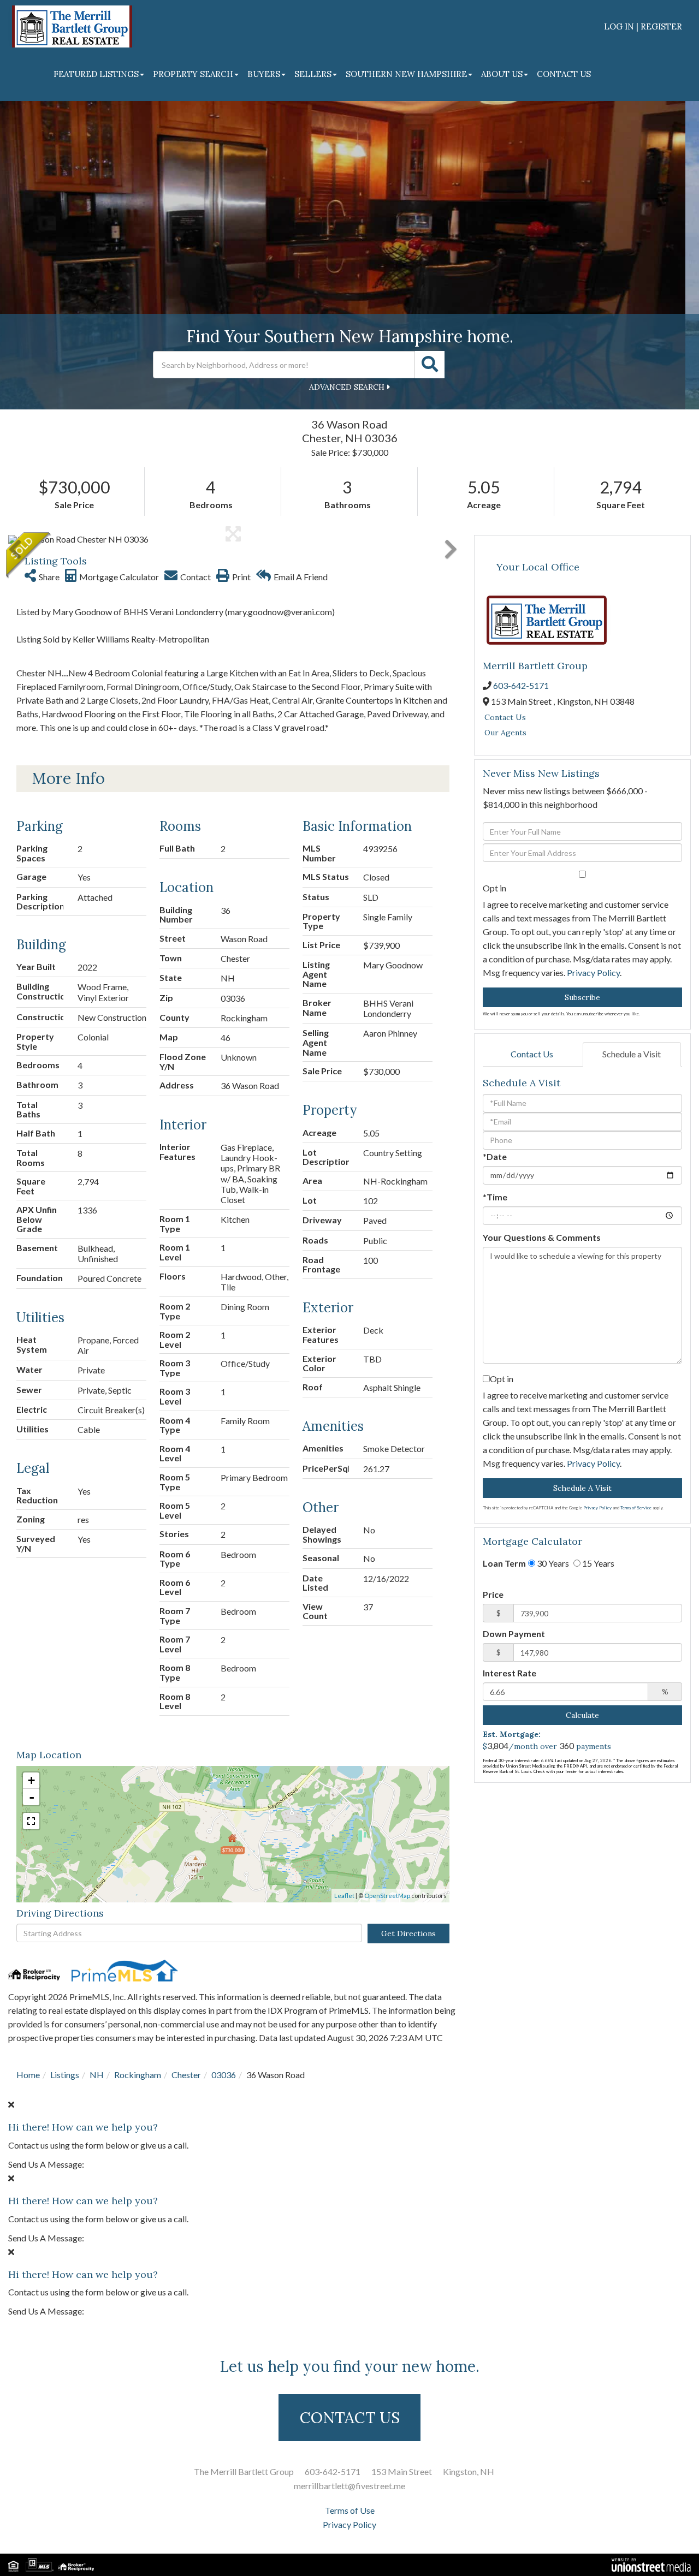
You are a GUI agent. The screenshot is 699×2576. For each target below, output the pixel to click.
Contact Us (505, 717)
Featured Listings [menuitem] (96, 74)
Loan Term (504, 1563)
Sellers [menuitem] (313, 74)
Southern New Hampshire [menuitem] (406, 74)
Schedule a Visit (632, 1054)
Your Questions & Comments (542, 1237)
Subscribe (582, 997)
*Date (495, 1156)
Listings (65, 2075)
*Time (495, 1197)
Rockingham (138, 2075)
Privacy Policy (593, 972)
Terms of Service (636, 1508)
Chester (186, 2075)
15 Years (597, 1563)
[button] (430, 365)
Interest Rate (510, 1673)
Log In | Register (643, 26)
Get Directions (408, 1934)
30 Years (552, 1563)
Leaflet (344, 1896)
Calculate (582, 1715)
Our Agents (505, 733)
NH (97, 2075)
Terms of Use (350, 2510)
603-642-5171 (521, 685)
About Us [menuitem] (502, 74)
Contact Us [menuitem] (564, 74)
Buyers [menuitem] (264, 74)
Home (28, 2075)
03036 (224, 2075)
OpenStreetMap (387, 1896)
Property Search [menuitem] (193, 74)
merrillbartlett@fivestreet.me (349, 2486)
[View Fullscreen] (31, 1821)
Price (493, 1594)
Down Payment (514, 1634)
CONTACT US (350, 2418)
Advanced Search (347, 387)
